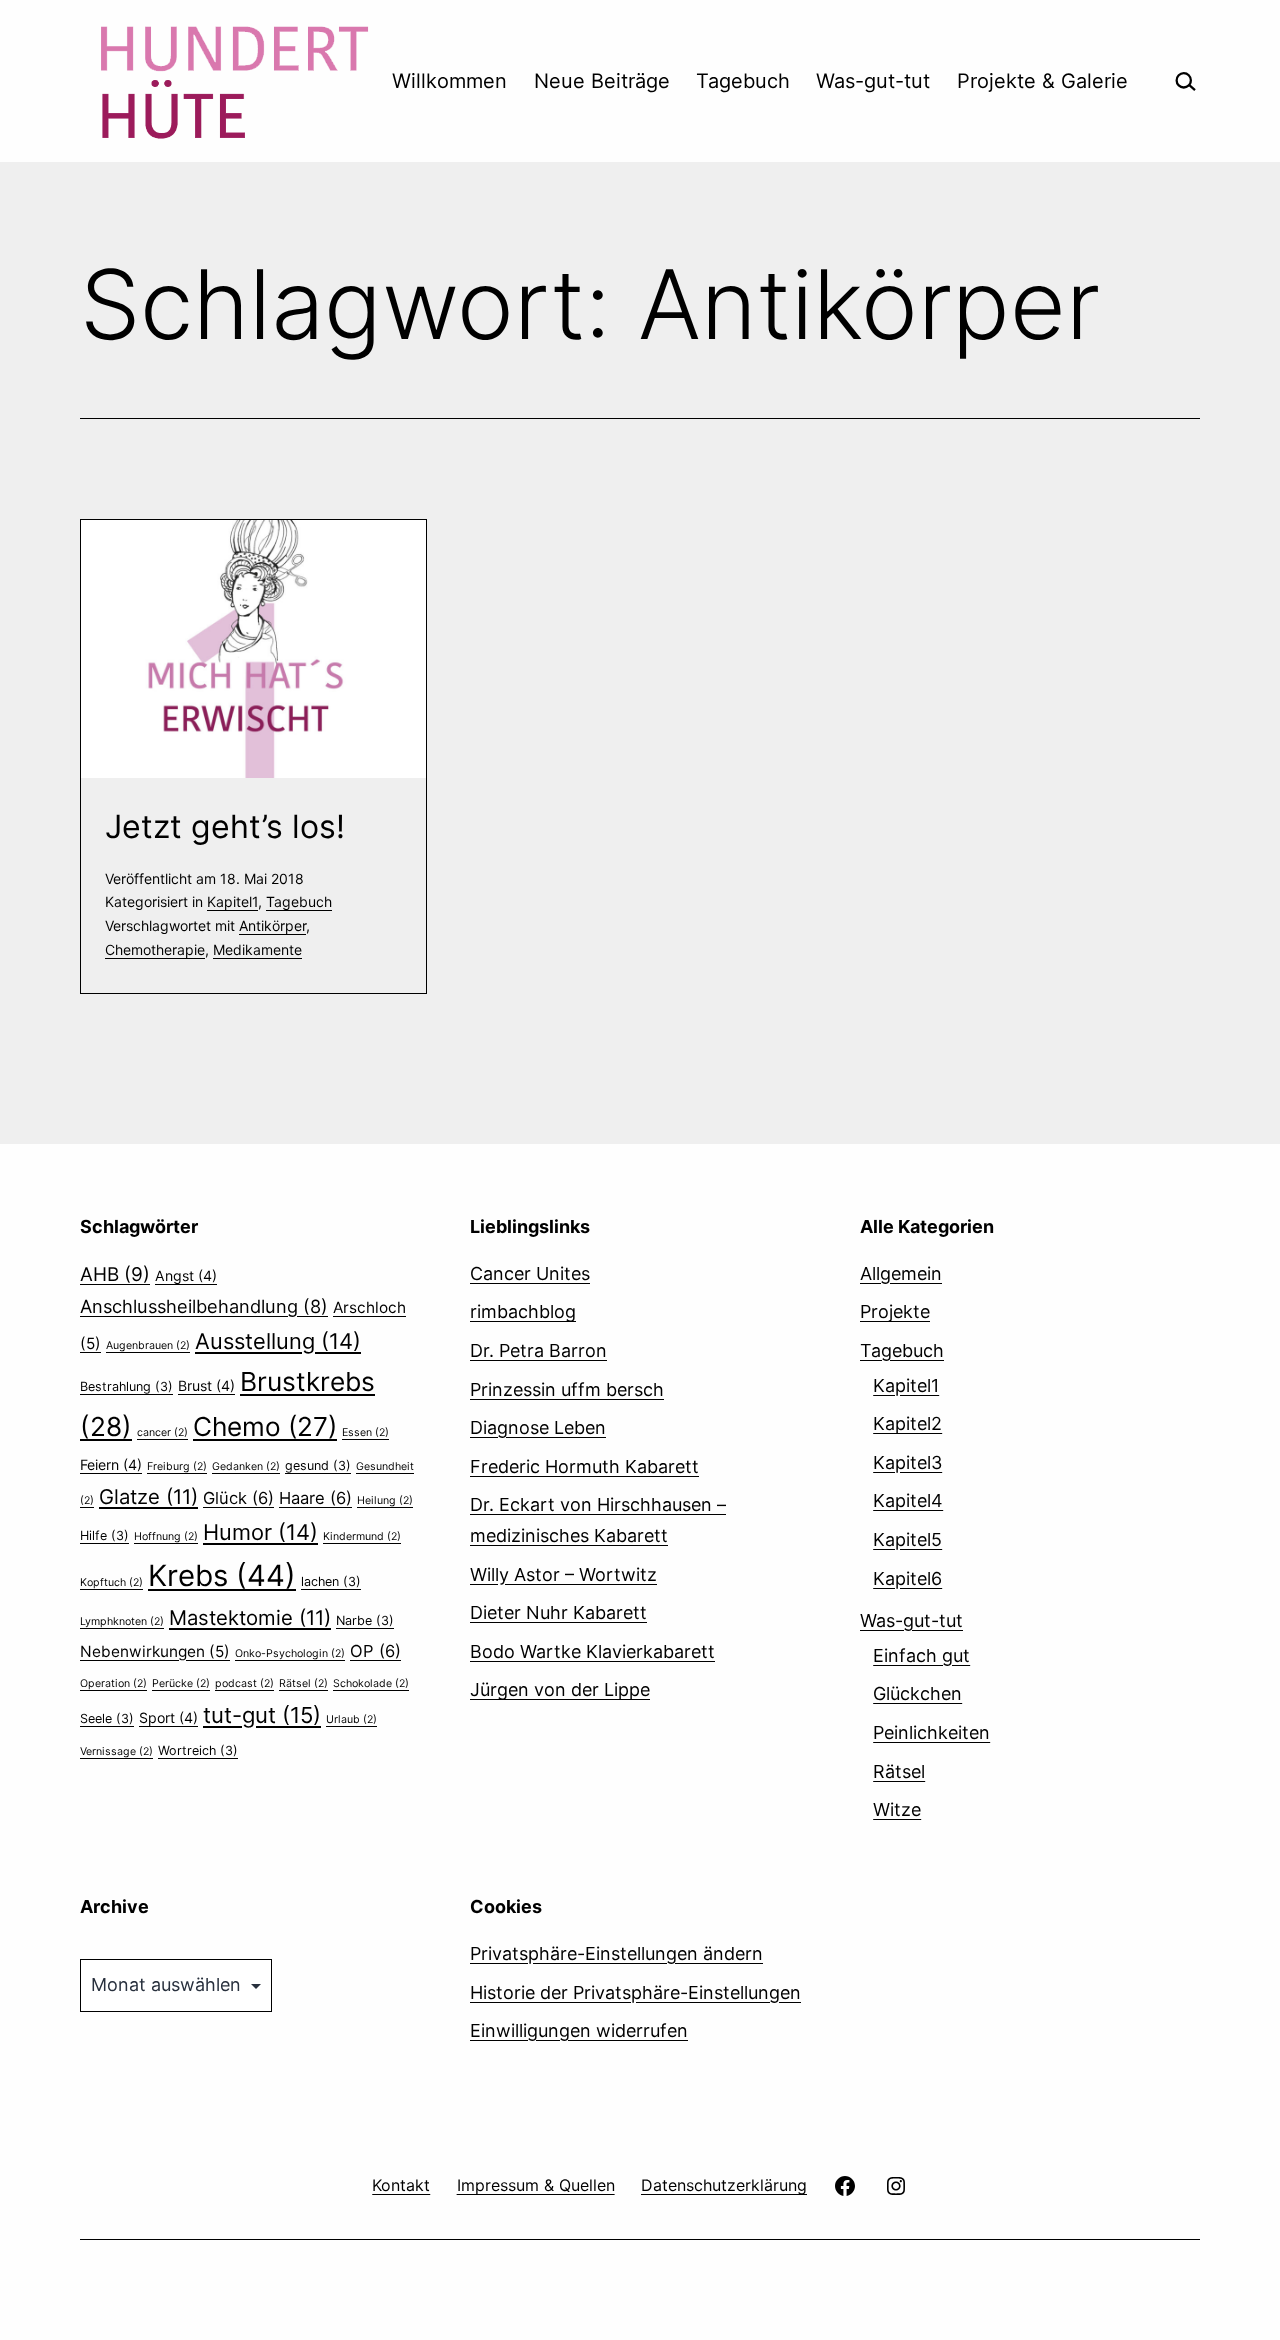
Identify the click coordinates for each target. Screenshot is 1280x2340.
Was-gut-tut (873, 81)
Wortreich (198, 1750)
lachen (331, 1581)
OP (375, 1651)
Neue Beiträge (602, 81)
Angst (186, 1275)
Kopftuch (111, 1582)
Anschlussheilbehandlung (204, 1306)
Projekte (895, 1311)
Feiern (111, 1464)
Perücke (181, 1683)
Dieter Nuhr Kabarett (558, 1612)
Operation (113, 1683)
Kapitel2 (907, 1423)
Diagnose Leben (538, 1427)
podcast (244, 1683)
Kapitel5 (907, 1539)
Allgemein (901, 1273)
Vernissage (116, 1751)
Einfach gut (921, 1655)
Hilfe (104, 1535)
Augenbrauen (148, 1345)
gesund (318, 1465)
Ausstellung (278, 1341)
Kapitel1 (232, 901)
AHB (115, 1274)
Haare (315, 1498)
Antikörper (272, 925)
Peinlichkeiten (931, 1732)
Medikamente (257, 949)
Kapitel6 (907, 1578)
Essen (365, 1432)
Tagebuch (743, 81)
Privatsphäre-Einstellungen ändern (616, 1953)
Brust (206, 1385)
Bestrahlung (126, 1386)
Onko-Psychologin (290, 1653)
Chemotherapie (155, 949)
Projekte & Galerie (1042, 81)
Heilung (385, 1500)
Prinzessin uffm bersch (567, 1389)
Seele (107, 1718)
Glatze (148, 1496)
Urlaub (351, 1719)
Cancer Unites (530, 1273)
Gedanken (246, 1466)
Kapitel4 (908, 1500)
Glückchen (917, 1693)
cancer (162, 1432)
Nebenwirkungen (155, 1651)
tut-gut (262, 1715)
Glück (238, 1498)
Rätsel (303, 1683)
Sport (168, 1717)
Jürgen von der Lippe (560, 1689)
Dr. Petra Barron (538, 1350)
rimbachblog (523, 1311)
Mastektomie (250, 1617)
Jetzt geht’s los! (225, 826)
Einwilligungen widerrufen (579, 2030)
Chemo (265, 1426)
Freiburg (177, 1466)
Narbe (365, 1620)
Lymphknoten (122, 1621)
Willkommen (449, 81)
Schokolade (371, 1683)
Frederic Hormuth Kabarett (584, 1466)
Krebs (222, 1575)
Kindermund (362, 1536)
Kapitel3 (907, 1462)
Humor (260, 1532)
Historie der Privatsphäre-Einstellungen (635, 1992)
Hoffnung (166, 1536)
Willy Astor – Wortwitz (563, 1574)
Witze (897, 1809)
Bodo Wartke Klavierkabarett (592, 1651)
